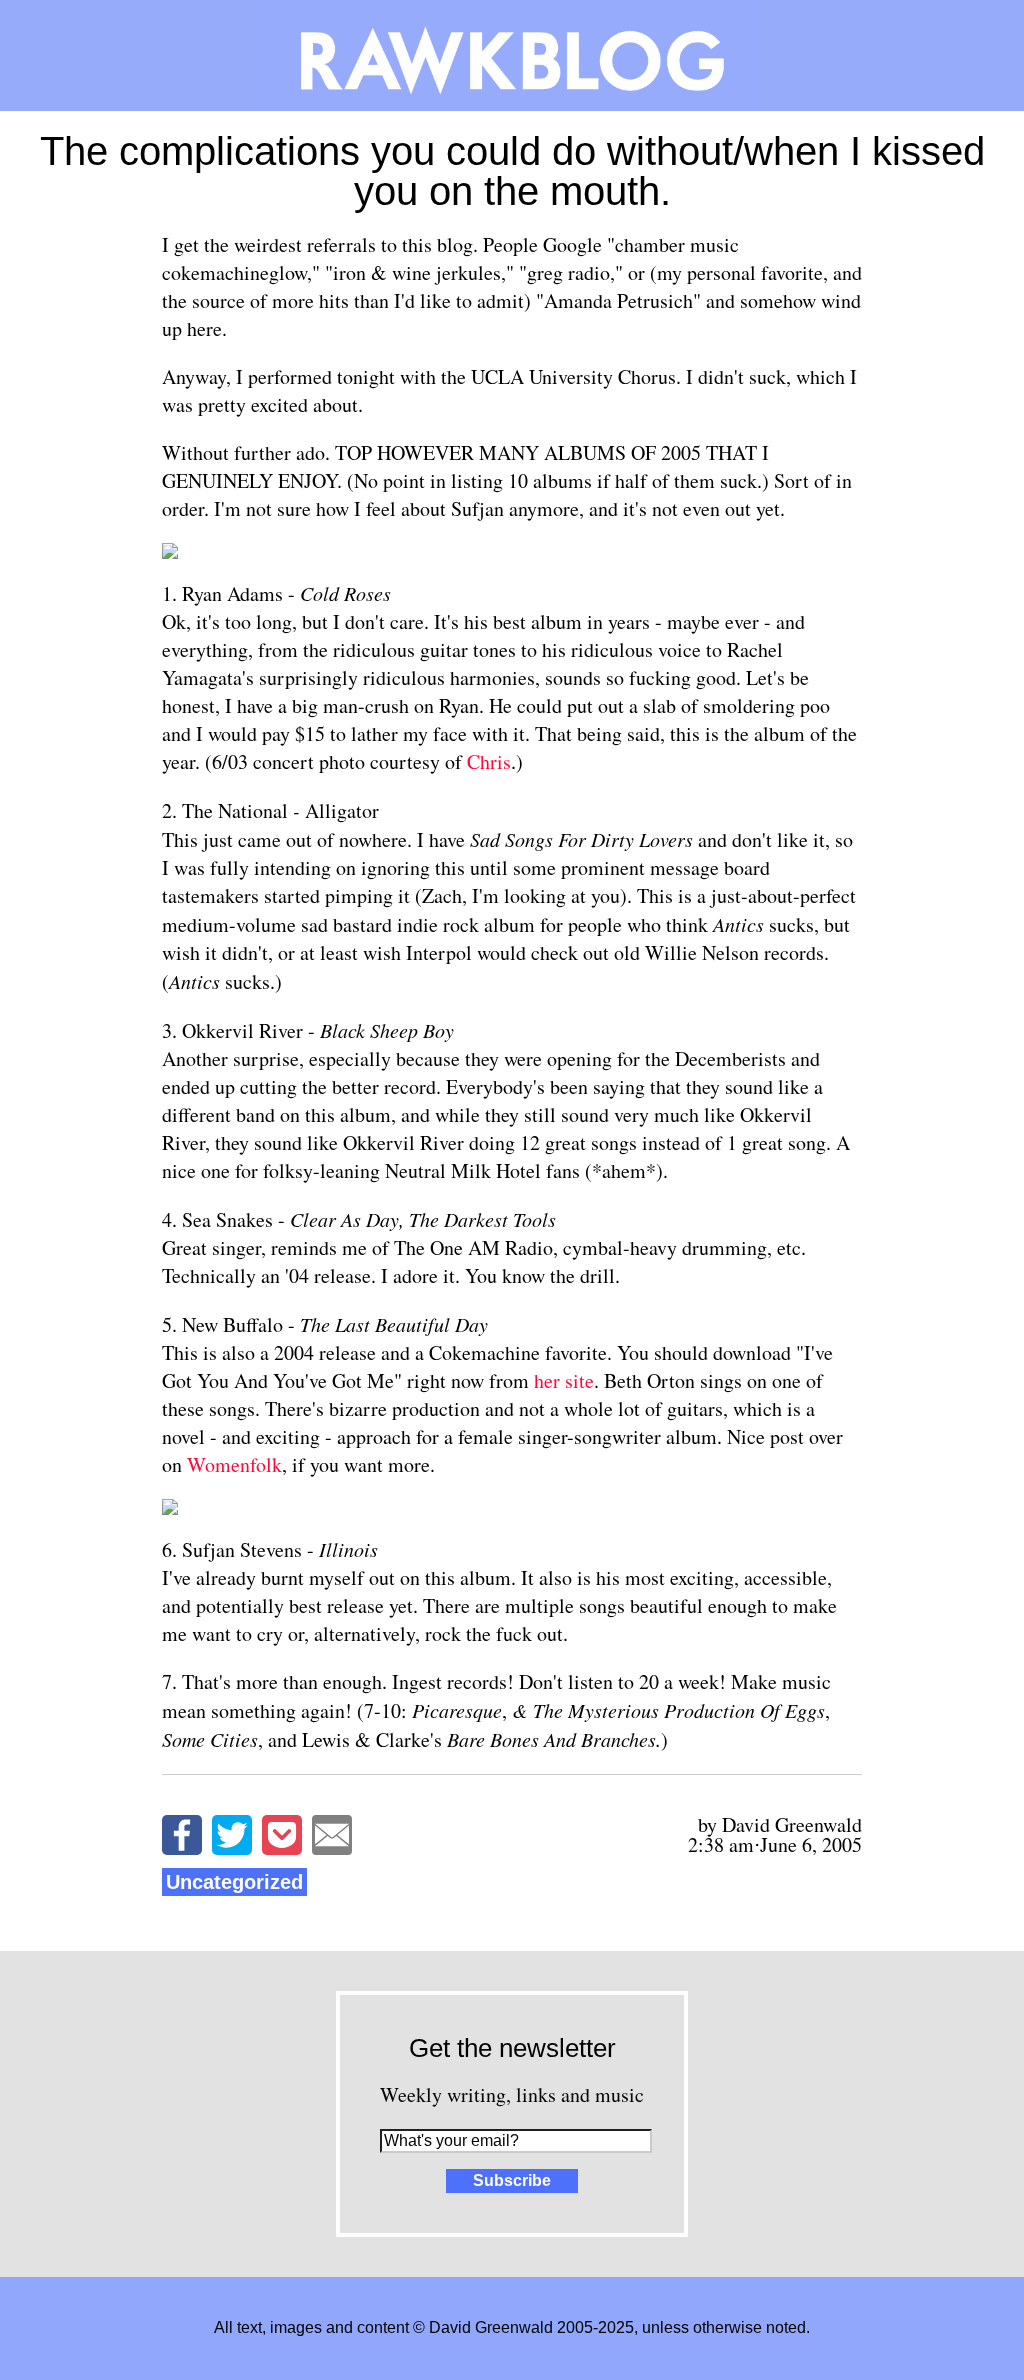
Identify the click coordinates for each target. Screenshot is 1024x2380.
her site (564, 1380)
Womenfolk (234, 1464)
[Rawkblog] (512, 55)
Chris (489, 761)
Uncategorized (234, 1882)
